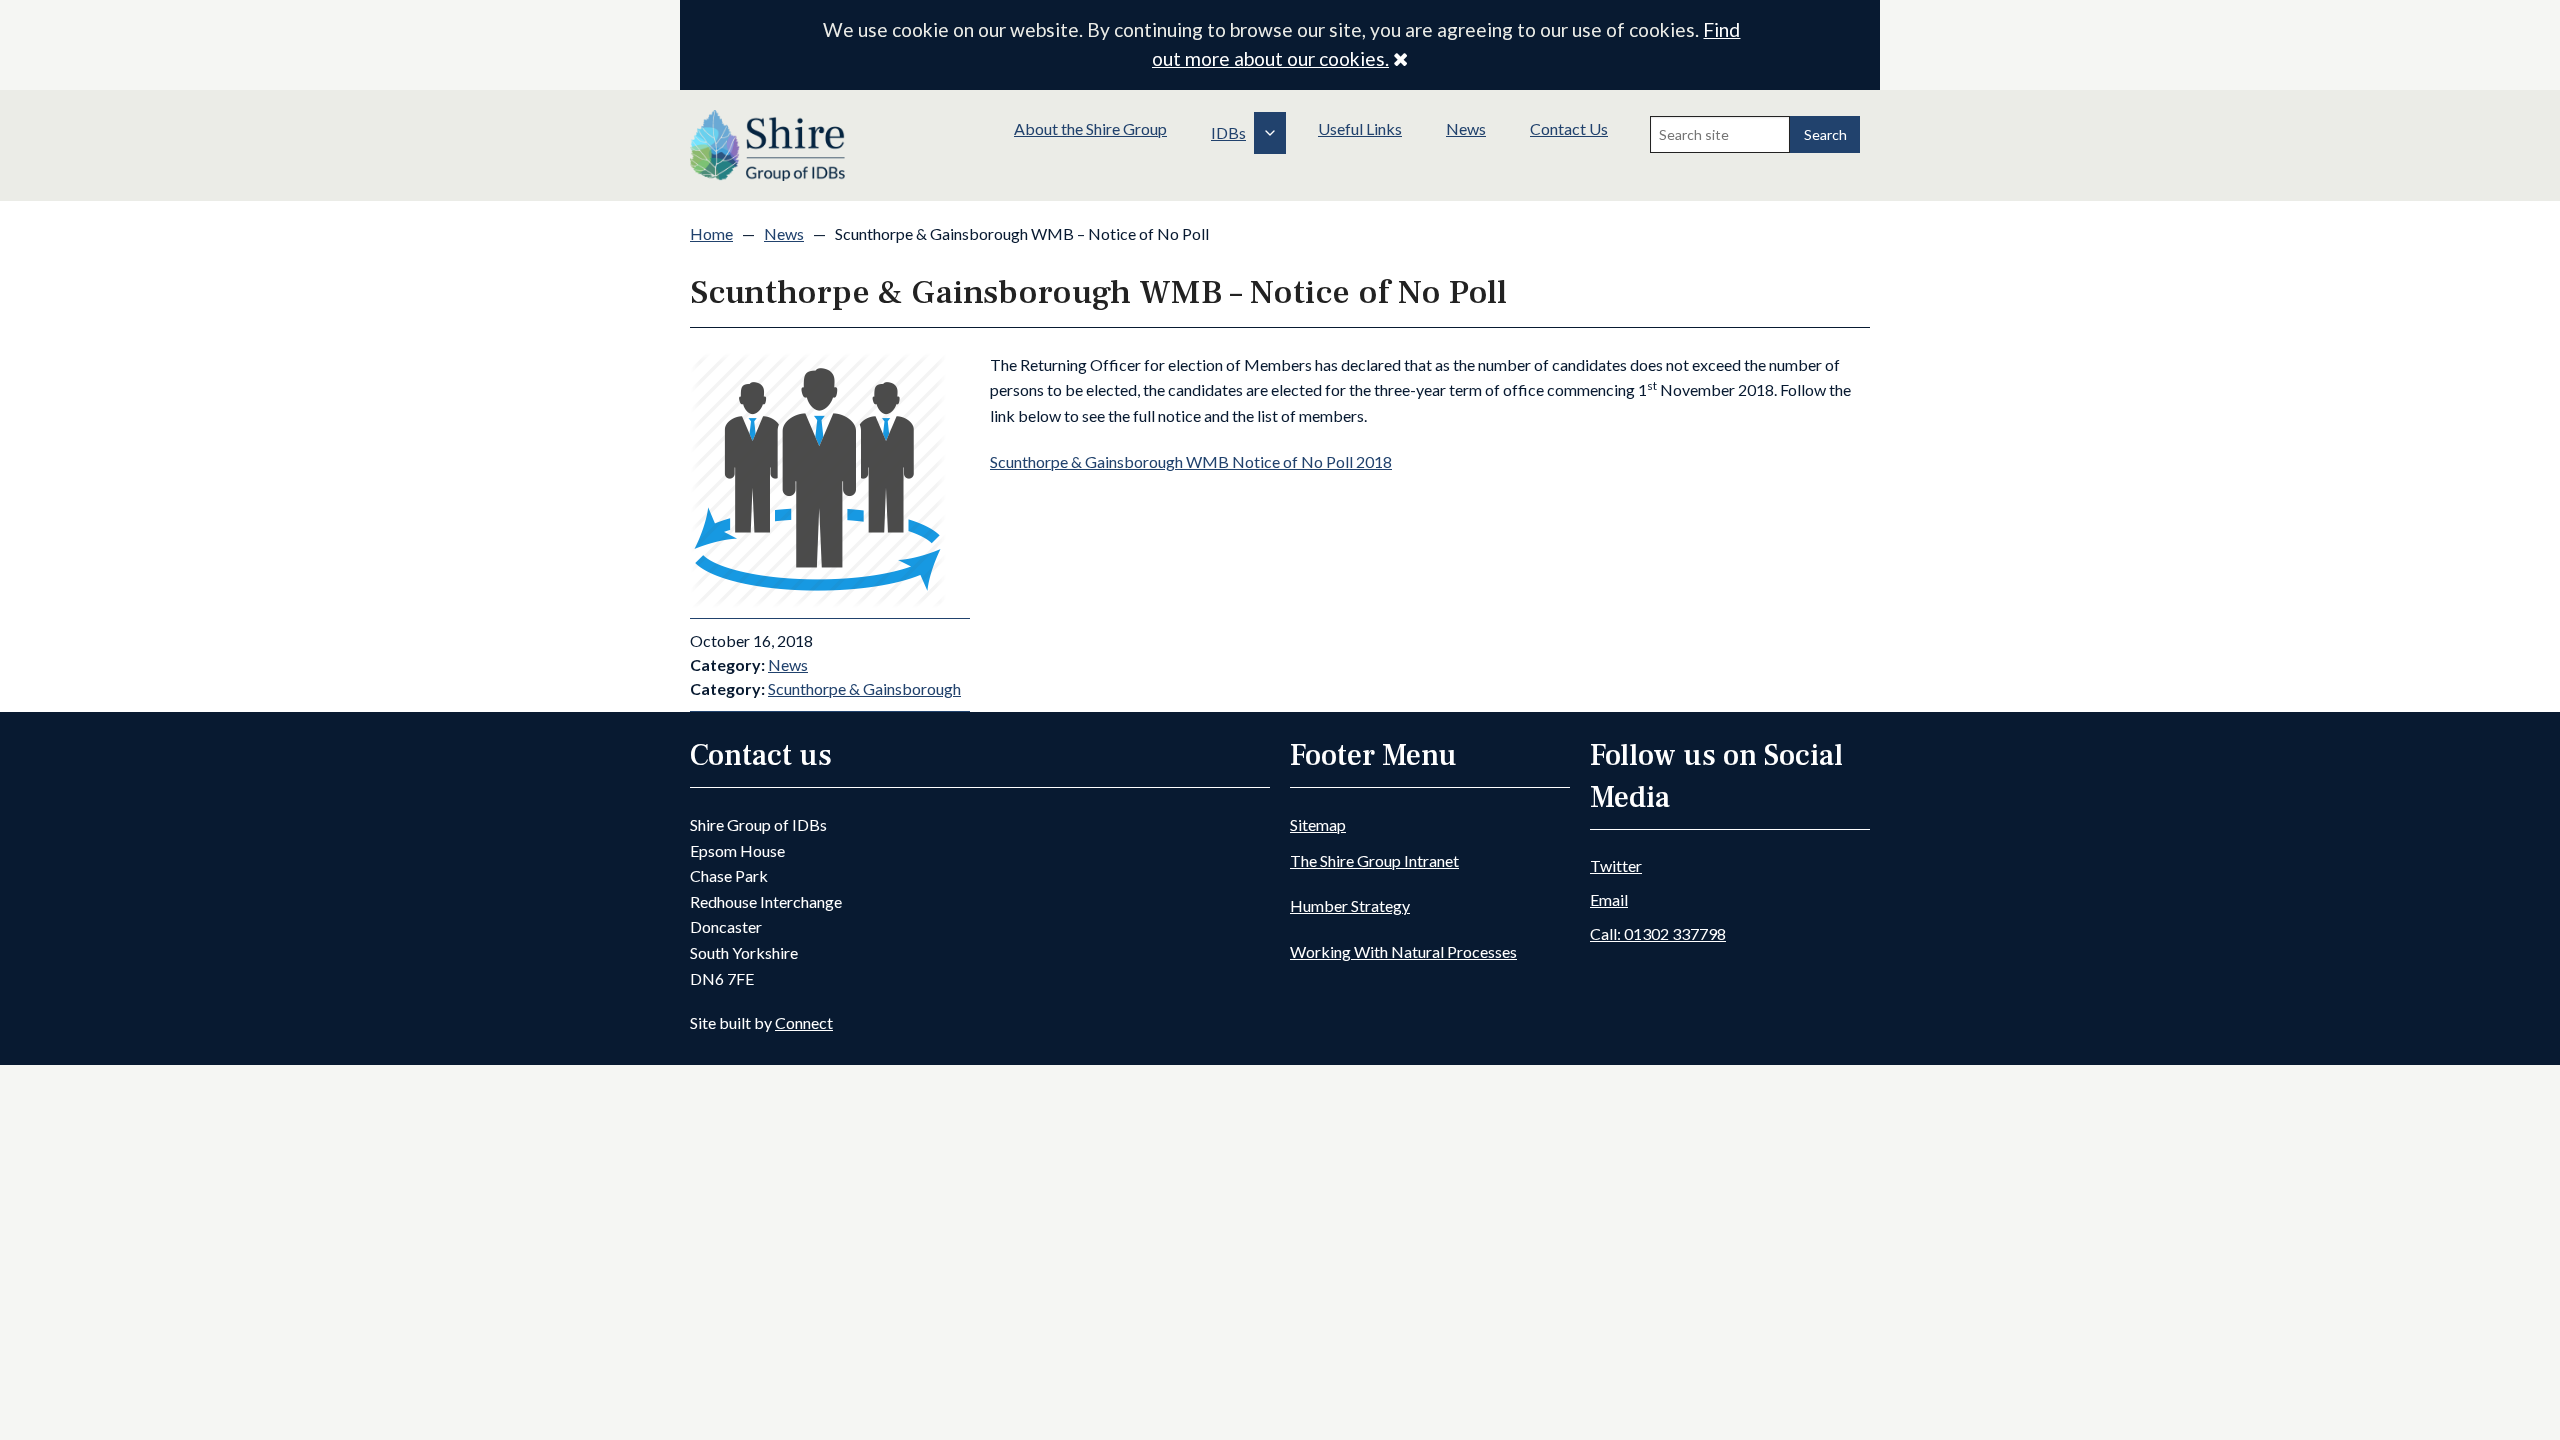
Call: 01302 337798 (1658, 933)
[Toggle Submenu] (1270, 133)
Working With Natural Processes (1403, 951)
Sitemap (1318, 824)
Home (711, 233)
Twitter (1616, 865)
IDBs (1228, 132)
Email (1609, 899)
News (1466, 128)
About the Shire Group (1090, 128)
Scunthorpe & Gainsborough (864, 688)
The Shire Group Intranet (1374, 860)
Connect (804, 1022)
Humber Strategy (1350, 905)
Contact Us (1569, 128)
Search (1825, 134)
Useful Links (1360, 128)
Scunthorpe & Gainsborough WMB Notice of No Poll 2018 (1191, 461)
